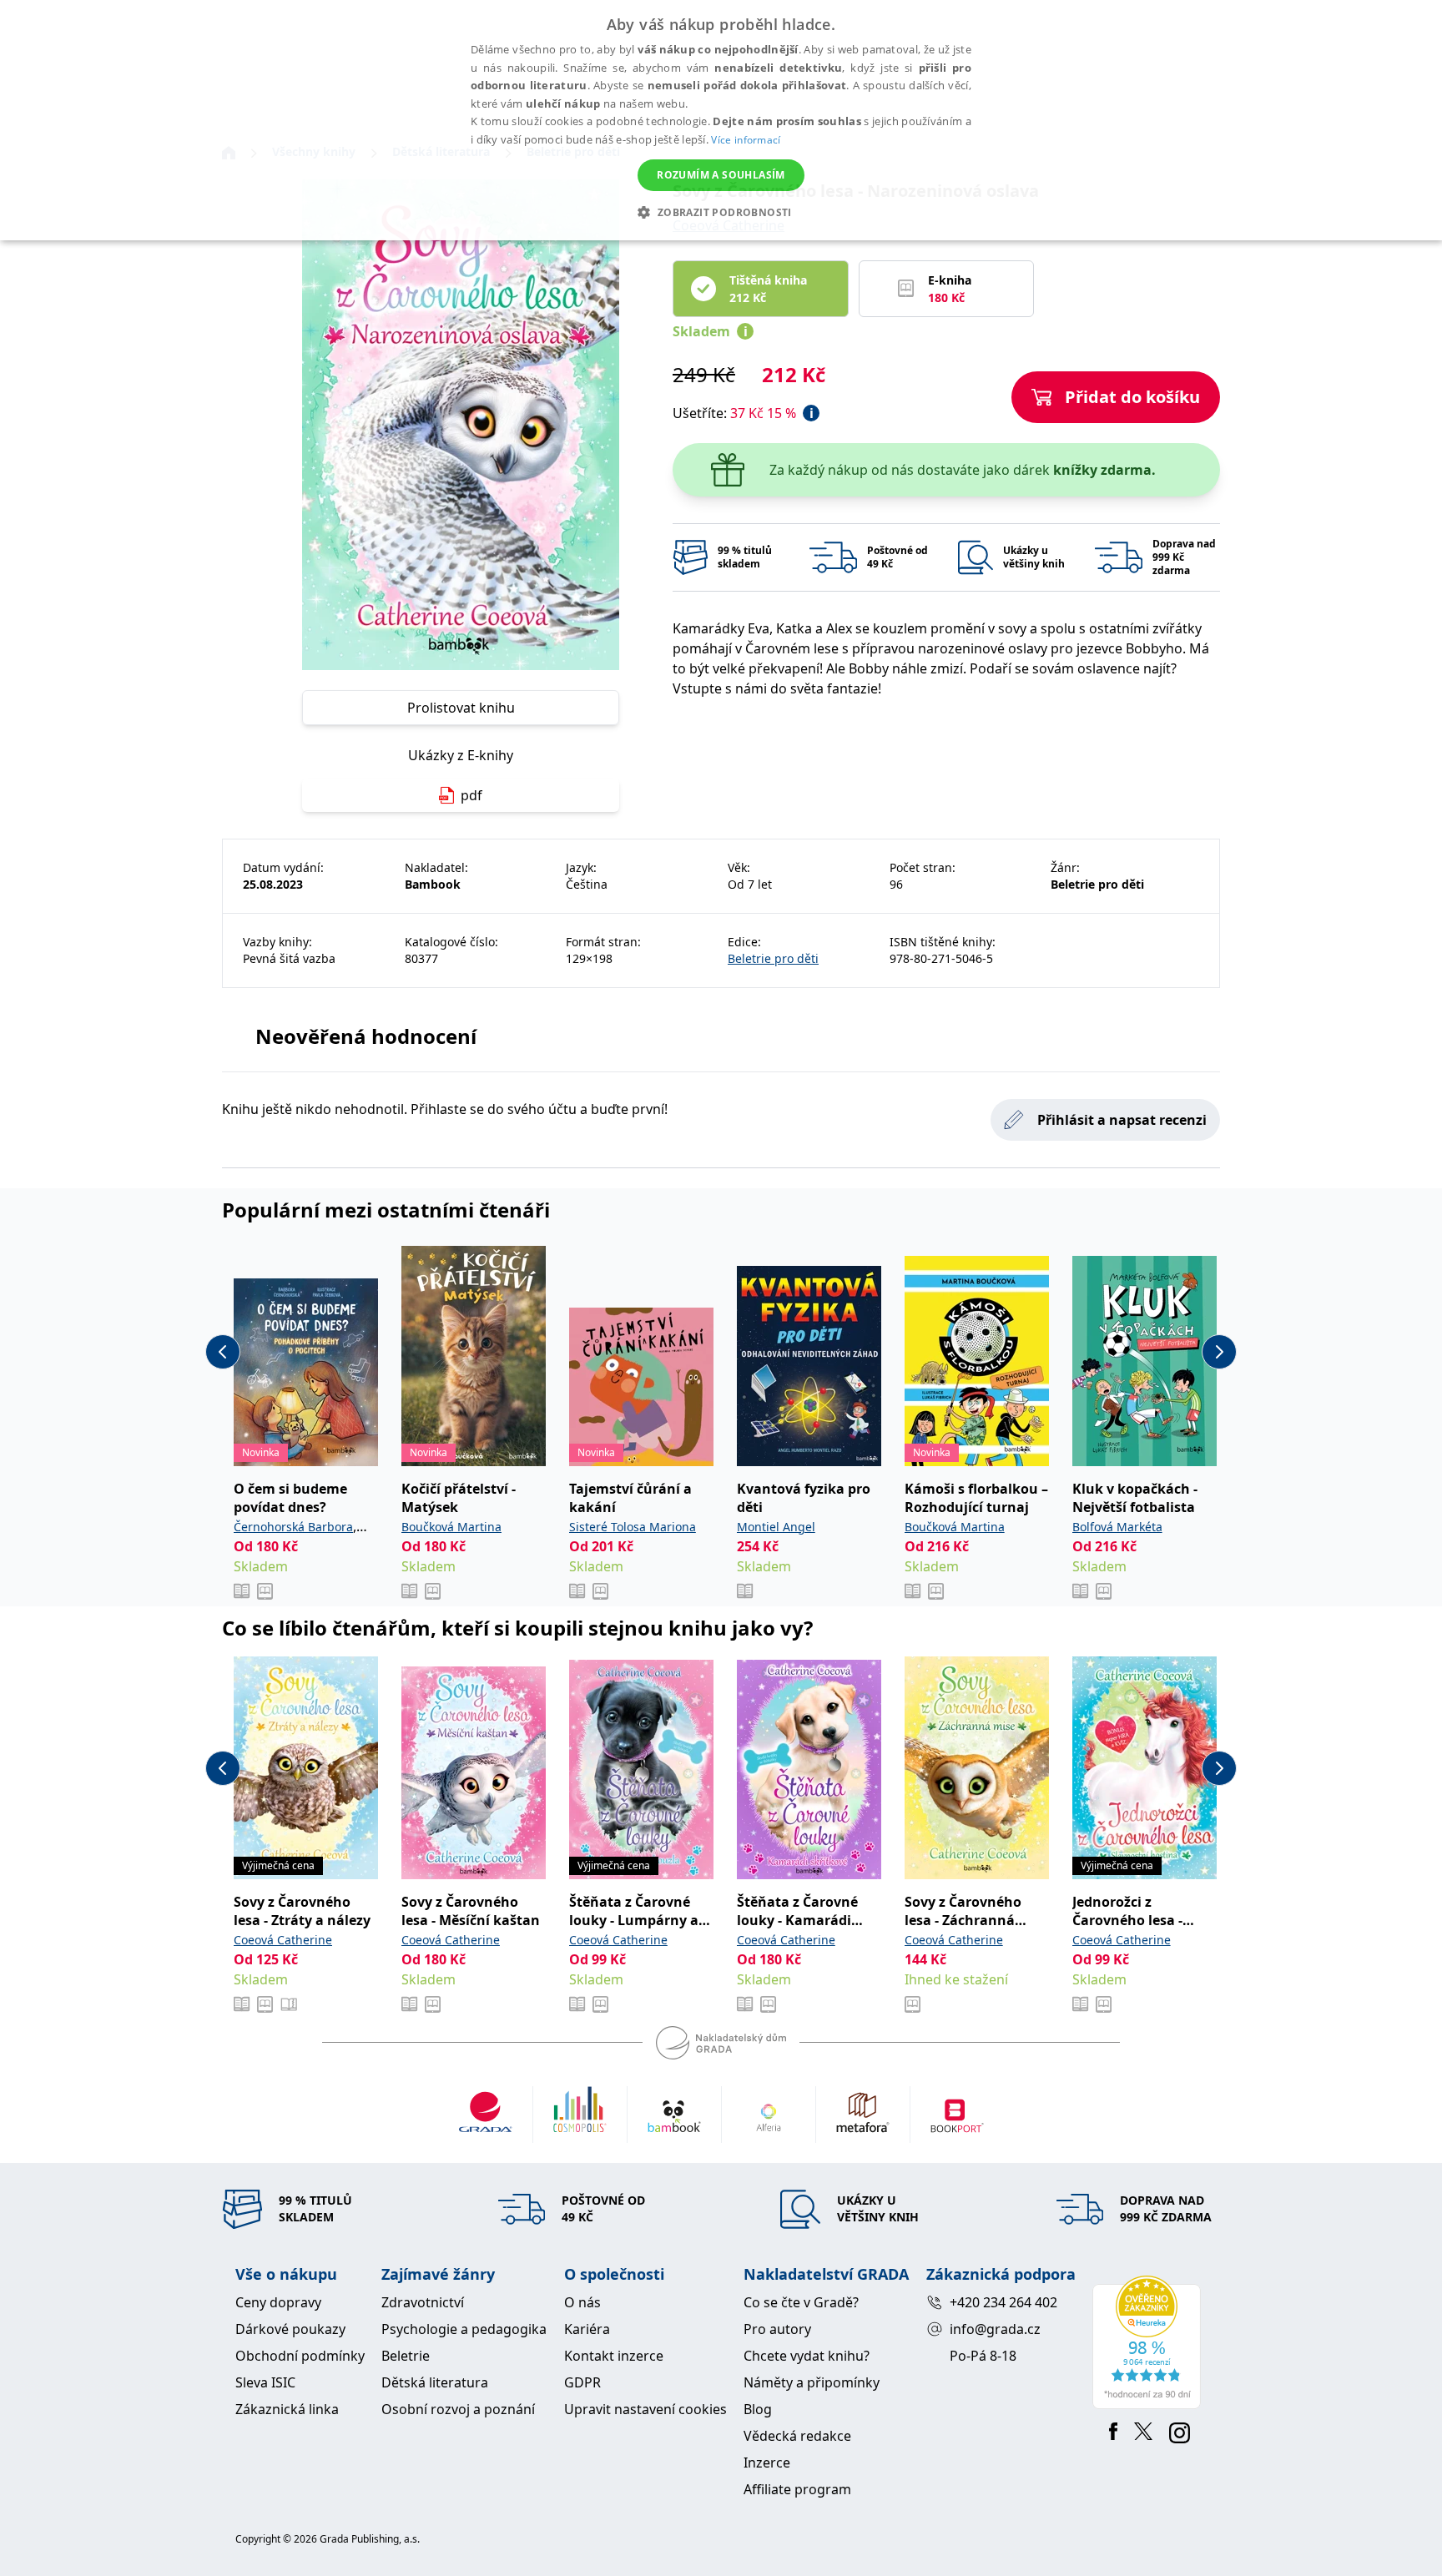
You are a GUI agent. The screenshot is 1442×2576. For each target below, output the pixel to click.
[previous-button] (223, 1352)
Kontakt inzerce (614, 2356)
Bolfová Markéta (1117, 1527)
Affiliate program (797, 2489)
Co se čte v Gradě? (801, 2302)
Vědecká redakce (797, 2436)
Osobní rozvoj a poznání (458, 2409)
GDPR (582, 2382)
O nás (582, 2302)
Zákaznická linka (287, 2409)
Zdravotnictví (423, 2302)
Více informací (746, 140)
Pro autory (777, 2329)
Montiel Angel (776, 1527)
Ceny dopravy (278, 2302)
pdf (471, 795)
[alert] (721, 120)
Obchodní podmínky (300, 2356)
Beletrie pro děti (773, 958)
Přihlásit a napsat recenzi (1122, 1120)
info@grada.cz (995, 2329)
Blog (758, 2409)
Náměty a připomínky (812, 2382)
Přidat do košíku (1132, 397)
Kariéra (587, 2329)
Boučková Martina (451, 1527)
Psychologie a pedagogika (464, 2329)
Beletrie (406, 2356)
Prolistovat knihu (461, 708)
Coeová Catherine (283, 1940)
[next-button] (1219, 1352)
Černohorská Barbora (293, 1527)
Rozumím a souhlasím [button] (721, 175)
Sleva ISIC (265, 2382)
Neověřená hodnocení (366, 1036)
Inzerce (767, 2463)
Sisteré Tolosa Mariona (633, 1527)
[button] (721, 212)
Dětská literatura (435, 2382)
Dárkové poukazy (290, 2329)
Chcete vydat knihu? (807, 2356)
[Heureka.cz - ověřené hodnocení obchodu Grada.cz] (1150, 2342)
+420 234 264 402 (1003, 2302)
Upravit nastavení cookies (645, 2409)
